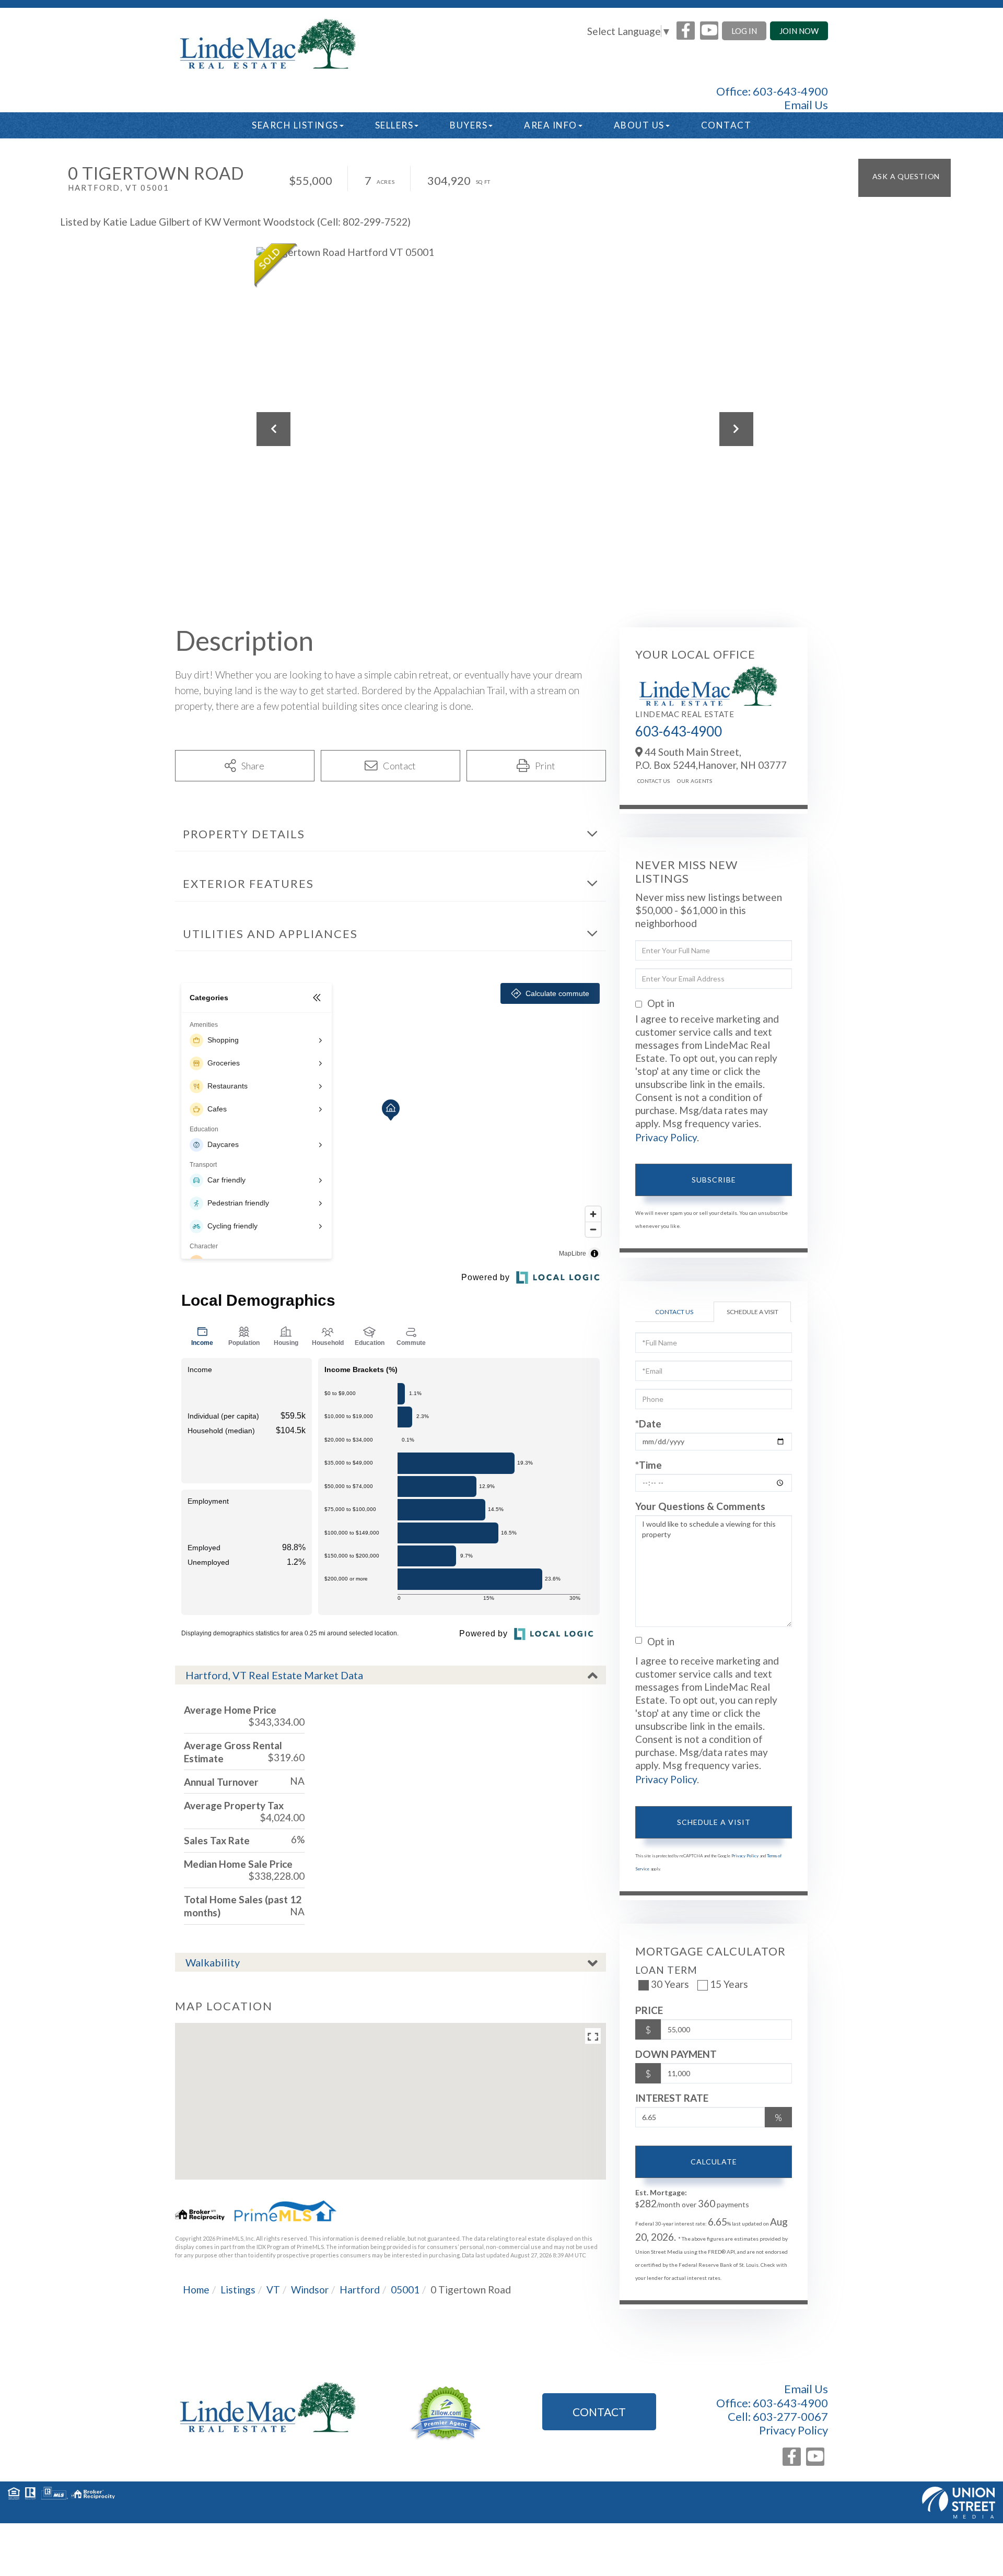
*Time (649, 1465)
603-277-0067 (790, 2416)
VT (273, 2290)
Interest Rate (672, 2098)
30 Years (670, 1984)
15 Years (729, 1984)
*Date (648, 1424)
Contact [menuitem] (726, 125)
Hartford (360, 2290)
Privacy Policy (666, 1137)
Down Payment (676, 2054)
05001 (405, 2290)
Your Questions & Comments (700, 1506)
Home (196, 2290)
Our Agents (694, 781)
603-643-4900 (790, 91)
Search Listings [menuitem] (295, 125)
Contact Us (654, 781)
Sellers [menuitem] (394, 125)
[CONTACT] (905, 178)
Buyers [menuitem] (469, 125)
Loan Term (666, 1970)
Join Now (799, 31)
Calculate (714, 2162)
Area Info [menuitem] (551, 125)
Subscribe (714, 1180)
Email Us (806, 105)
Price (649, 2010)
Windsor (310, 2290)
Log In (744, 31)
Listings (238, 2290)
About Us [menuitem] (639, 125)
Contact (599, 2412)
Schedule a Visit (753, 1312)
